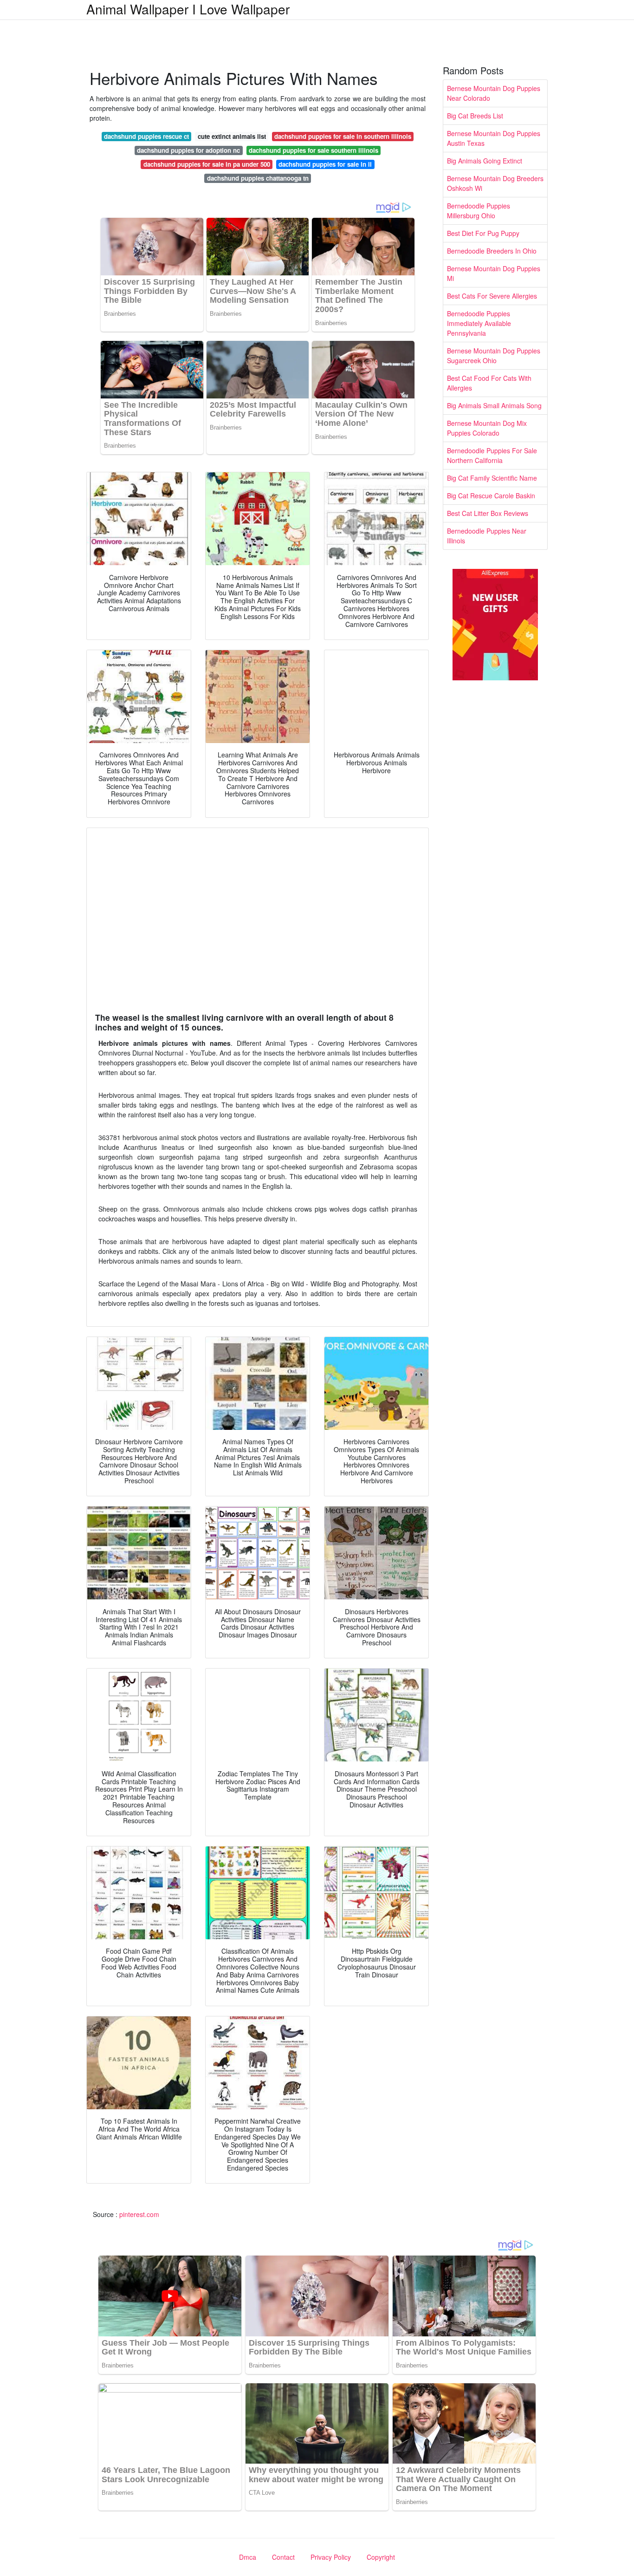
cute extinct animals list (232, 136)
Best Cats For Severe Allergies (492, 296)
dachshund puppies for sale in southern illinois (343, 136)
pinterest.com (139, 2214)
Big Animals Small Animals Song (494, 405)
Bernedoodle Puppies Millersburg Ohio (479, 211)
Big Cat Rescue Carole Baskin (491, 496)
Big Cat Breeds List (475, 116)
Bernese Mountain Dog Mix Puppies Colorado (487, 428)
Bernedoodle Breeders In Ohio (492, 251)
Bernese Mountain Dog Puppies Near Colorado (494, 93)
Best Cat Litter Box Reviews (488, 513)
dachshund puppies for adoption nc (188, 150)
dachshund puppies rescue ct (146, 136)
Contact (283, 2557)
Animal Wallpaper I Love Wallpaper (188, 9)
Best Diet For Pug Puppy (483, 233)
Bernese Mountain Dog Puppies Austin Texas (494, 138)
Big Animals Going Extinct (485, 161)
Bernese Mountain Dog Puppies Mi (494, 273)
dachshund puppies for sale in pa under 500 (207, 164)
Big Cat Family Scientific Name (492, 478)
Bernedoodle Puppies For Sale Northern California (492, 455)
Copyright (381, 2557)
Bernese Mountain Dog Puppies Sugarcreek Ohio (494, 355)
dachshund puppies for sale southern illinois (314, 150)
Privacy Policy (331, 2557)
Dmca (248, 2557)
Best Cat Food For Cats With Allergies (489, 383)
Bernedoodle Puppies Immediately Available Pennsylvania (479, 323)
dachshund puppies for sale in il (325, 164)
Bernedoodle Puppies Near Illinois (487, 536)
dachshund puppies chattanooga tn (258, 178)
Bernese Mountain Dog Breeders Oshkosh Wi (495, 183)
